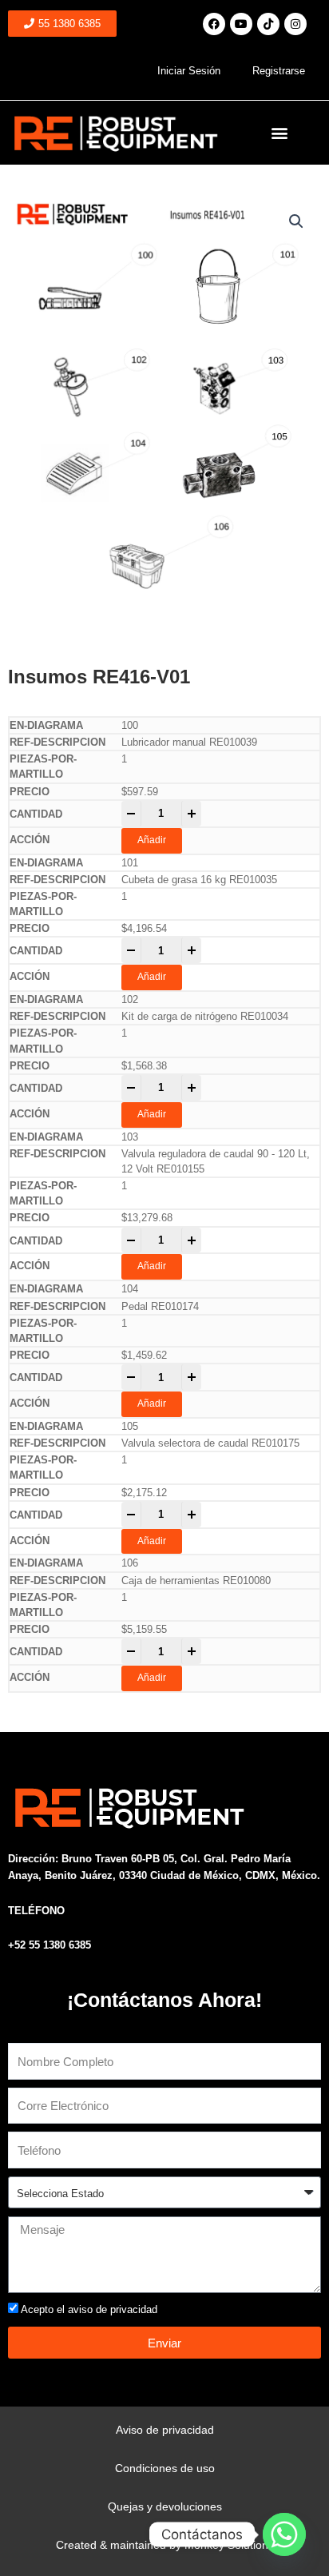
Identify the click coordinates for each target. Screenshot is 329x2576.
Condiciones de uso (165, 2468)
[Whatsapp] (284, 2534)
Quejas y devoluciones (165, 2506)
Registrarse (279, 71)
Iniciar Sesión (189, 71)
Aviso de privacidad (165, 2430)
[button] (280, 133)
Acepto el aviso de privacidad (89, 2309)
